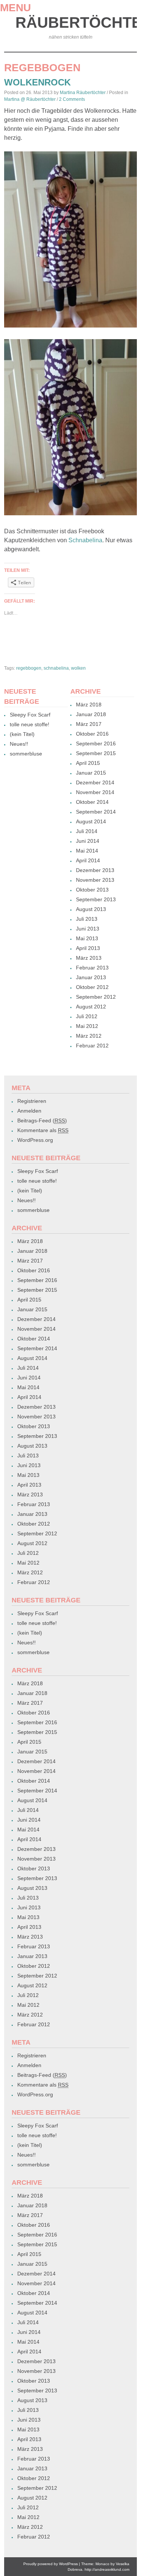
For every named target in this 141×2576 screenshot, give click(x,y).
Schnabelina (85, 540)
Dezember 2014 (95, 782)
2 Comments (72, 99)
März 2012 (89, 1036)
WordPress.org (35, 1140)
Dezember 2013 (95, 870)
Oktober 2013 (92, 890)
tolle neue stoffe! (30, 724)
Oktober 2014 (92, 802)
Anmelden (29, 1111)
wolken (78, 668)
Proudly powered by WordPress (51, 2564)
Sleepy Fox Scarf (30, 715)
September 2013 (96, 899)
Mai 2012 (87, 1026)
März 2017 (89, 724)
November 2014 (95, 792)
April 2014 (88, 860)
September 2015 (96, 753)
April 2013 (88, 948)
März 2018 (89, 705)
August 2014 (91, 821)
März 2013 (89, 958)
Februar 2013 (92, 968)
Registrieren (32, 1101)
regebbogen (29, 668)
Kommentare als (43, 1130)
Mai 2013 (87, 938)
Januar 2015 (91, 773)
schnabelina (56, 668)
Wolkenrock (37, 82)
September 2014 (96, 812)
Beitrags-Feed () (42, 1120)
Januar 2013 (91, 977)
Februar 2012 (92, 1046)
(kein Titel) (22, 734)
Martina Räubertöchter (83, 93)
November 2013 (95, 880)
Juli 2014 (87, 831)
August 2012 (91, 1007)
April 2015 (88, 763)
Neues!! (19, 744)
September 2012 (96, 997)
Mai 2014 (87, 851)
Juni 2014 (88, 841)
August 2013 (91, 909)
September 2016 (96, 743)
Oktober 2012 (92, 987)
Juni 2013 (88, 929)
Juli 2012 (87, 1016)
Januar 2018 (91, 714)
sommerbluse (26, 754)
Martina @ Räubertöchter (30, 99)
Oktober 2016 (92, 734)
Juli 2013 (87, 919)
